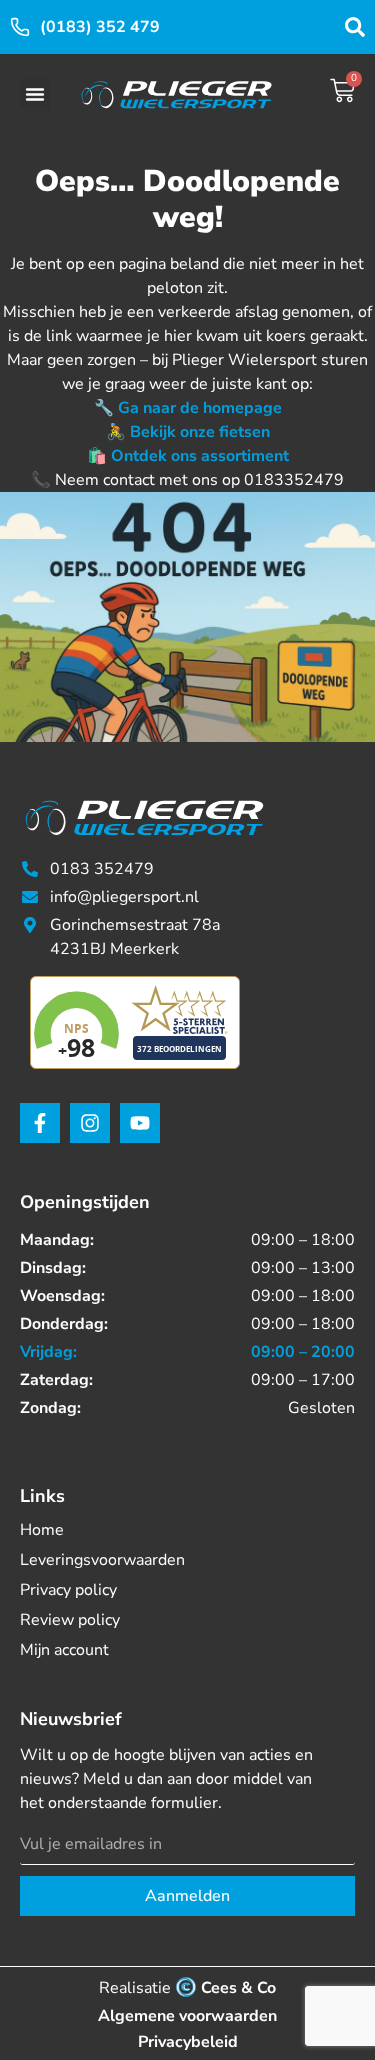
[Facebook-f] (40, 1123)
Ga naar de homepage (200, 408)
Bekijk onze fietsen (200, 432)
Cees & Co (238, 1988)
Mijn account (64, 1650)
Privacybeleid (188, 2042)
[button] (35, 94)
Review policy (70, 1620)
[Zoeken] (355, 27)
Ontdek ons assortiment (200, 456)
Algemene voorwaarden (187, 2016)
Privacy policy (68, 1590)
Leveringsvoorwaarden (102, 1560)
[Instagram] (90, 1123)
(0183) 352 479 (100, 27)
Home (42, 1530)
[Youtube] (140, 1123)
